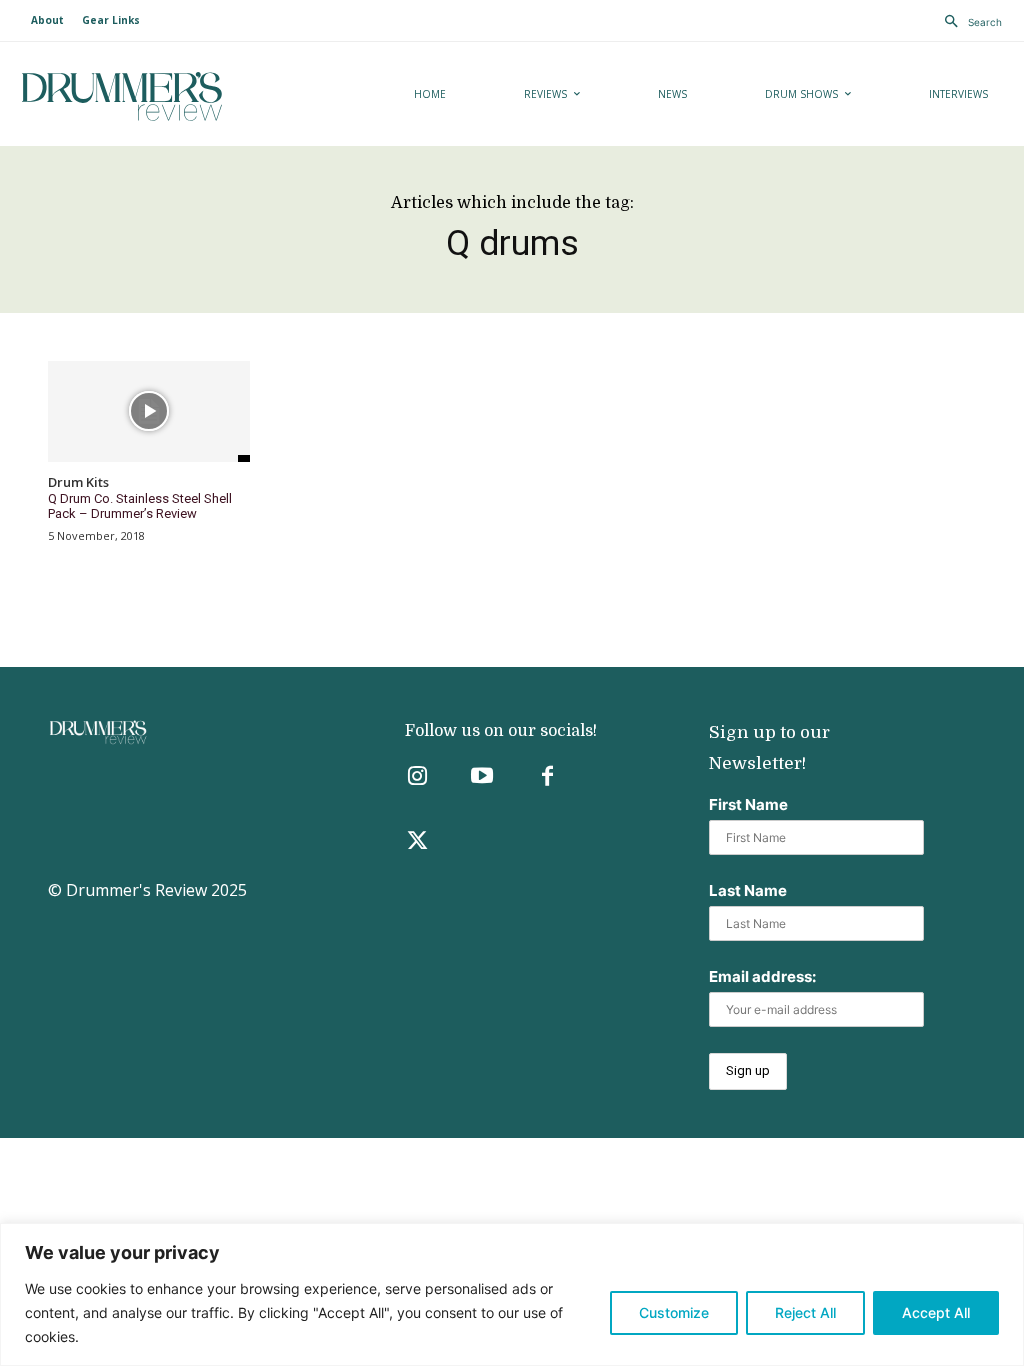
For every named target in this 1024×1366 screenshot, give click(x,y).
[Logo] (172, 96)
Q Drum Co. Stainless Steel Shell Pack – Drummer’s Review (140, 506)
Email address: (762, 976)
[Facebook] (547, 777)
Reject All (805, 1312)
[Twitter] (417, 842)
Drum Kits (78, 483)
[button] (968, 22)
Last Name (748, 890)
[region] (512, 1294)
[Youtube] (482, 777)
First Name (748, 804)
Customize (674, 1312)
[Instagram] (417, 777)
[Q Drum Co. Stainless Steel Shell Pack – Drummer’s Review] (149, 411)
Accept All (936, 1312)
